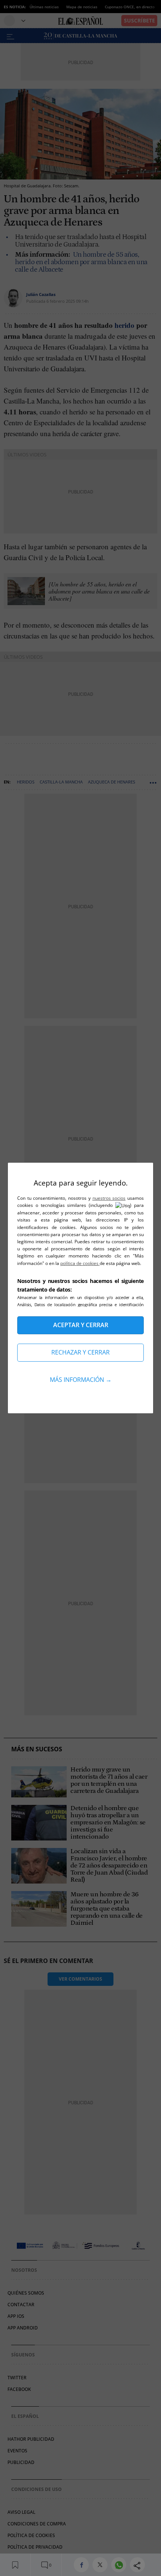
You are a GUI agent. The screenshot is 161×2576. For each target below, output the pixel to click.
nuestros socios (109, 1198)
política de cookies (80, 1263)
